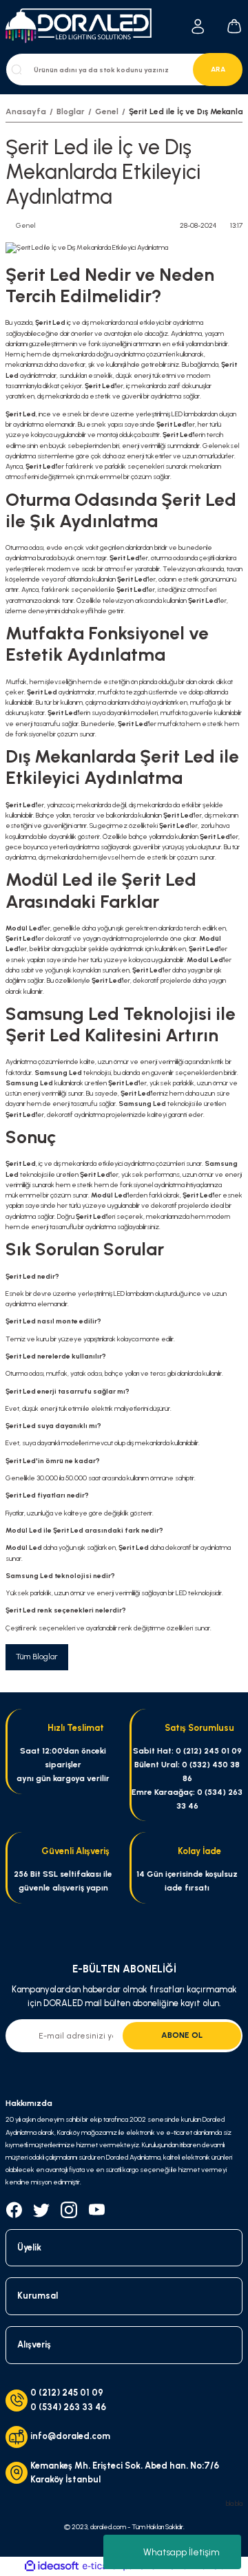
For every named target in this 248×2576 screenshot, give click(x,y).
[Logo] (83, 26)
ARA (218, 69)
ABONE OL (182, 2035)
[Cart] (234, 27)
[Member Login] (198, 26)
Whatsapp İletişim (182, 2552)
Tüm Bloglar (37, 1657)
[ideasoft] (52, 2566)
